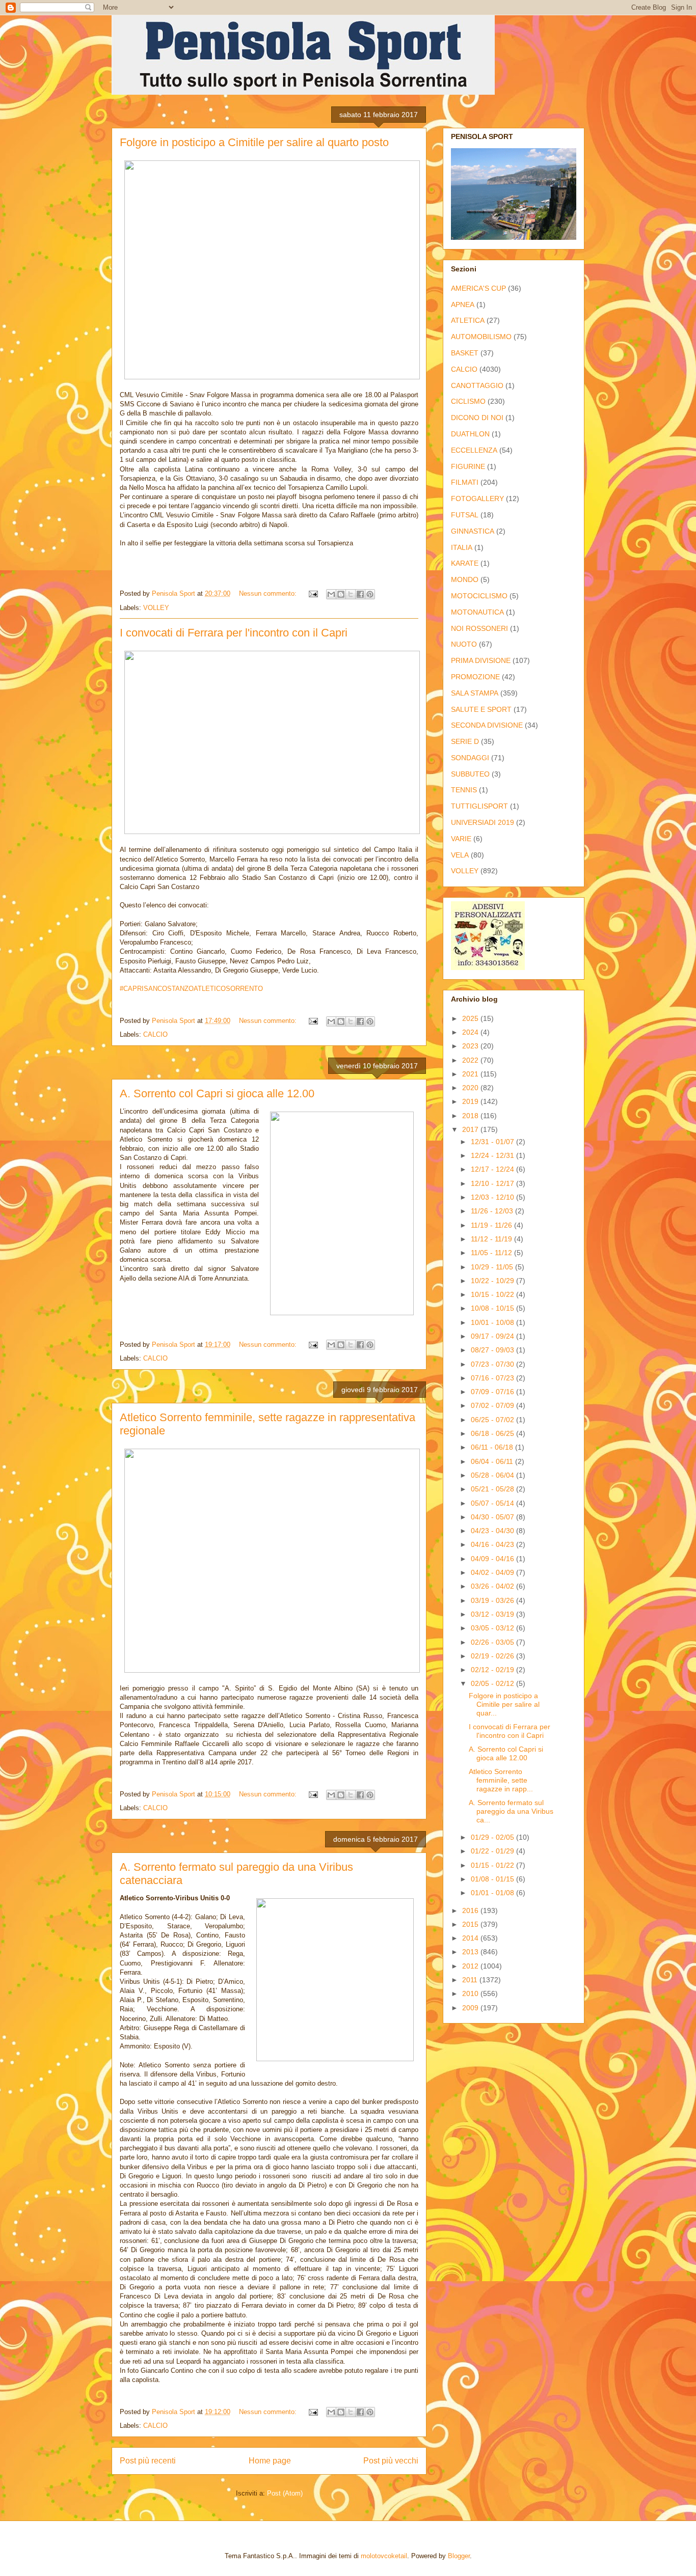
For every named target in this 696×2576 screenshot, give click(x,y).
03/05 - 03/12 (493, 1628)
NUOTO (464, 644)
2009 (471, 2008)
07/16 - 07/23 (493, 1378)
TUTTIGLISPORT (479, 806)
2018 (471, 1116)
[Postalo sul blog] (341, 594)
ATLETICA (468, 320)
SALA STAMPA (475, 693)
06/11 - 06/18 (493, 1447)
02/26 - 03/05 (493, 1642)
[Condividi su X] (351, 594)
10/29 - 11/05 (493, 1267)
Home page (270, 2461)
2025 (471, 1018)
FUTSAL (465, 515)
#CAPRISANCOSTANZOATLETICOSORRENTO (191, 989)
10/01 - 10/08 (493, 1322)
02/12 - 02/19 (493, 1670)
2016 (471, 1910)
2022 (471, 1060)
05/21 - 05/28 (493, 1489)
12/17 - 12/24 (493, 1169)
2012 (471, 1966)
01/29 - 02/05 (493, 1837)
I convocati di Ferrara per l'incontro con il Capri (234, 633)
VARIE (461, 839)
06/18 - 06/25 (493, 1433)
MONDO (465, 579)
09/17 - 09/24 (493, 1336)
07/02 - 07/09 (493, 1405)
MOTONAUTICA (477, 612)
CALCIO (155, 1034)
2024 (471, 1032)
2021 (471, 1074)
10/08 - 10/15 (493, 1308)
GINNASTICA (473, 531)
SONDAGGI (470, 758)
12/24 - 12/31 (493, 1155)
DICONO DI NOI (477, 418)
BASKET (465, 353)
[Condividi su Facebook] (360, 594)
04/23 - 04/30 (493, 1531)
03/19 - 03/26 (493, 1600)
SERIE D (465, 741)
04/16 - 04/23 (493, 1544)
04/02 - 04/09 (493, 1572)
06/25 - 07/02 (493, 1420)
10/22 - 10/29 (493, 1281)
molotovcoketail (384, 2556)
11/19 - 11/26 (492, 1225)
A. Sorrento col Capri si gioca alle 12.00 (217, 1093)
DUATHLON (470, 434)
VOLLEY (156, 608)
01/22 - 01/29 (493, 1851)
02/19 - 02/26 (493, 1656)
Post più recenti (148, 2461)
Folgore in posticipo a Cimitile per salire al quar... (504, 1704)
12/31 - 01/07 (493, 1142)
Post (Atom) (285, 2493)
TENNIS (464, 790)
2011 (471, 1980)
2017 (471, 1129)
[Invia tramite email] (331, 594)
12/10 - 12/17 (493, 1183)
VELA (460, 855)
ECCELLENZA (474, 450)
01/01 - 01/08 (493, 1893)
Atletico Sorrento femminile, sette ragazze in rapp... (501, 1780)
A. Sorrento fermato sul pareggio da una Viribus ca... (511, 1811)
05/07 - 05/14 (493, 1503)
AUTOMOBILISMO (481, 337)
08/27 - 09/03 (493, 1350)
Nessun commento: (269, 593)
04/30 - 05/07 (493, 1517)
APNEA (463, 304)
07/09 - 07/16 (493, 1392)
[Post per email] (313, 593)
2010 (471, 1993)
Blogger (459, 2556)
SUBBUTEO (470, 774)
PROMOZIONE (475, 677)
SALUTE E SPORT (481, 709)
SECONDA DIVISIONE (487, 725)
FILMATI (465, 482)
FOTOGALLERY (477, 498)
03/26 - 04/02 (493, 1586)
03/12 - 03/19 (493, 1614)
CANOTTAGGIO (477, 385)
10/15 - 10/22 (493, 1294)
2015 (471, 1924)
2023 (471, 1046)
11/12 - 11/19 (492, 1239)
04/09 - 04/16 (493, 1559)
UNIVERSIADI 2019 (483, 822)
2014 (471, 1938)
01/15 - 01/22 (493, 1865)
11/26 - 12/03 (493, 1211)
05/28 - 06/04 (493, 1475)
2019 (471, 1101)
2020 (471, 1088)
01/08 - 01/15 (493, 1879)
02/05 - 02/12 (493, 1683)
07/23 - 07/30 (493, 1364)
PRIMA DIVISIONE (481, 660)
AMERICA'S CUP (478, 288)
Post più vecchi (391, 2461)
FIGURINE (468, 466)
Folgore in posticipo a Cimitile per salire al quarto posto (254, 142)
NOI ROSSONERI (479, 628)
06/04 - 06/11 (493, 1461)
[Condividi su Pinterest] (370, 594)
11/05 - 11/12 (492, 1253)
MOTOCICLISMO (479, 596)
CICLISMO (468, 401)
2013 (471, 1952)
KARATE (465, 563)
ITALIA (462, 547)
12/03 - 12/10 (493, 1197)
